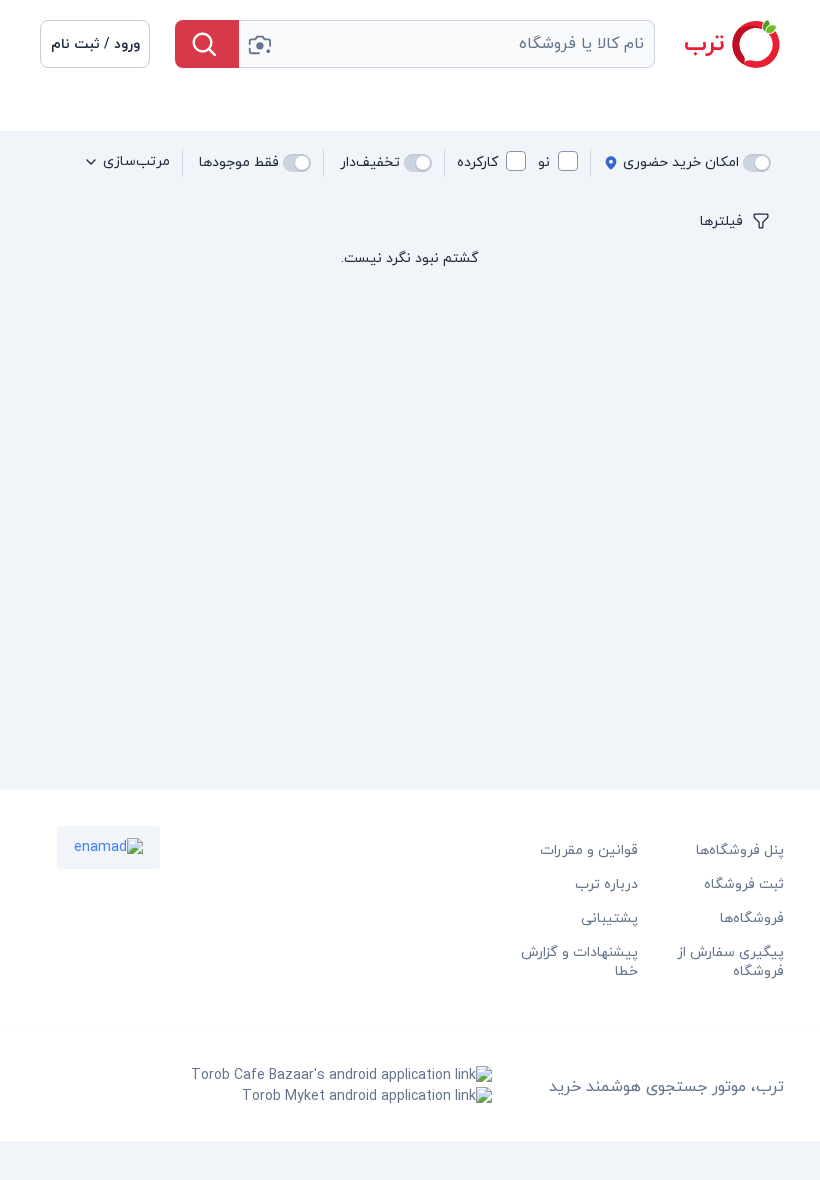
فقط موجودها (239, 162)
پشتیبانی (609, 918)
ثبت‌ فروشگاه (744, 884)
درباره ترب (606, 884)
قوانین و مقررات (589, 850)
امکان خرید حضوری (681, 162)
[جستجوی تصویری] (259, 44)
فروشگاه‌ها (752, 918)
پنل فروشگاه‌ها (740, 850)
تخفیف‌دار (370, 162)
